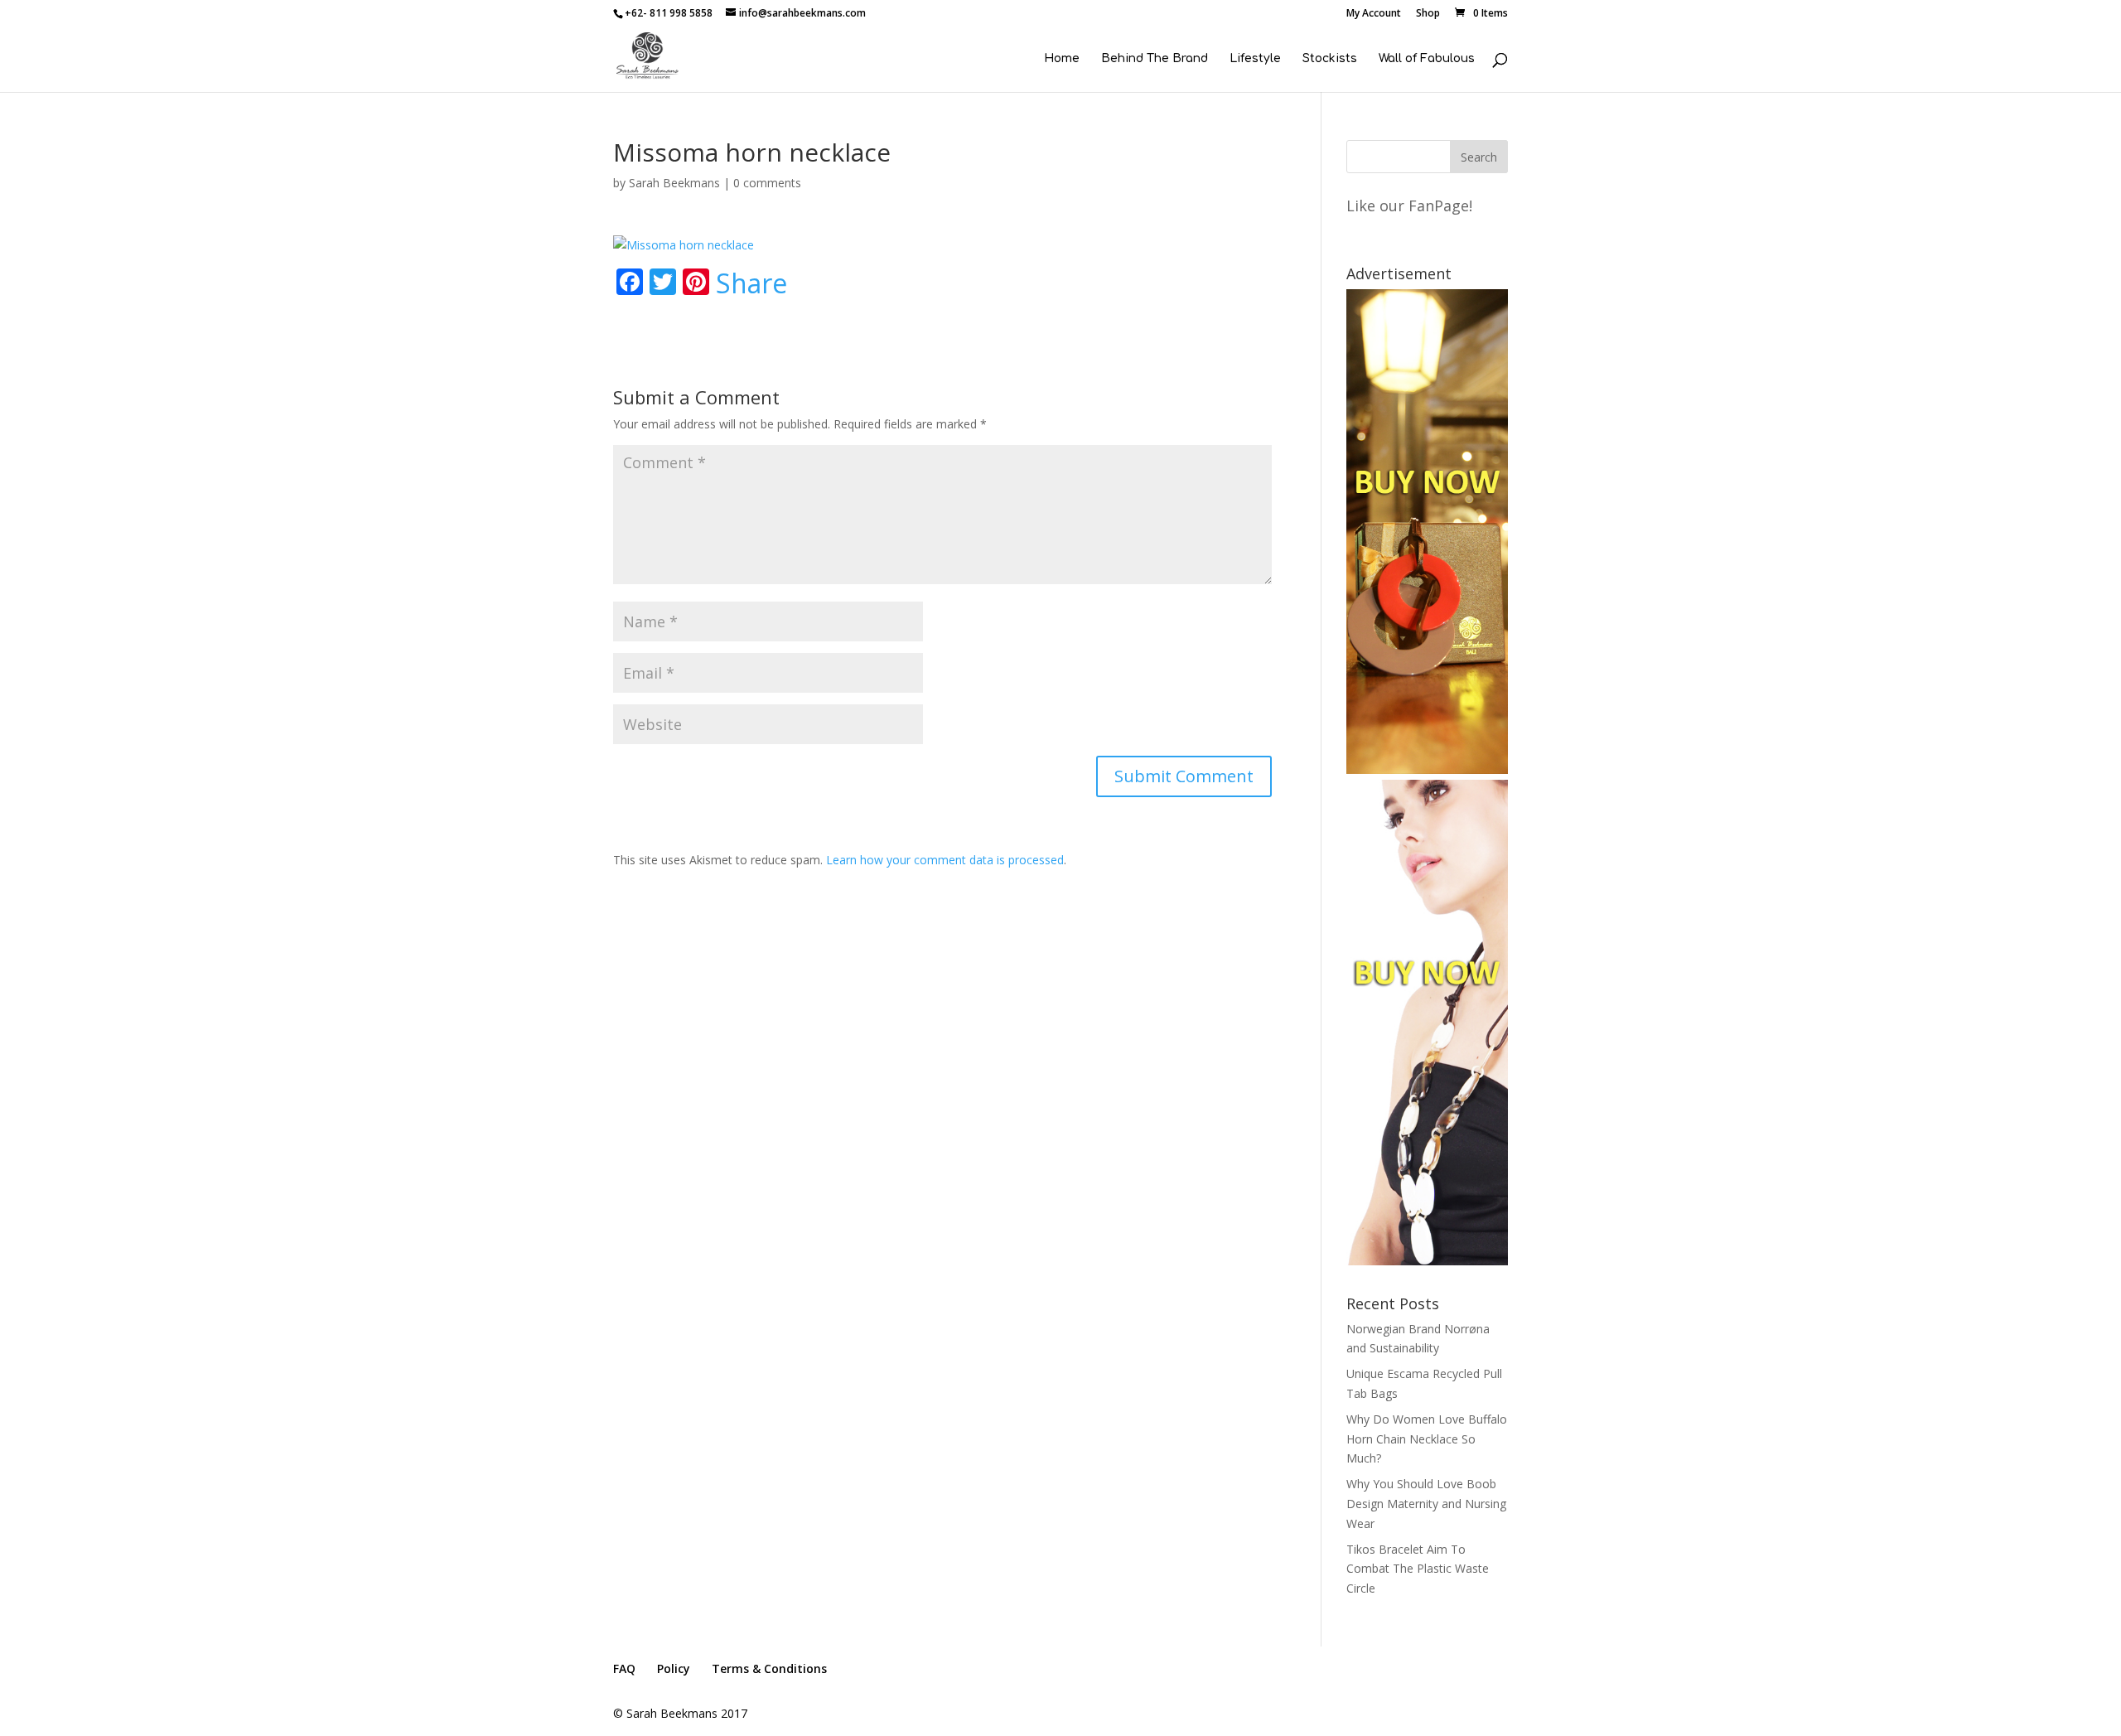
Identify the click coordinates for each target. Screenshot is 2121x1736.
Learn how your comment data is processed (945, 860)
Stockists (1330, 59)
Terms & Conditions (769, 1668)
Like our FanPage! (1409, 206)
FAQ (624, 1668)
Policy (674, 1668)
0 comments (767, 183)
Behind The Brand (1155, 59)
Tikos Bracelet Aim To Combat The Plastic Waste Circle (1418, 1569)
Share (751, 283)
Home (1062, 59)
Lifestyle (1255, 59)
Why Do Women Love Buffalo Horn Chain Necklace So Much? (1427, 1439)
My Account (1374, 14)
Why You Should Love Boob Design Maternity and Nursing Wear (1426, 1504)
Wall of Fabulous (1427, 59)
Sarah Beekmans (674, 183)
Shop (1428, 14)
